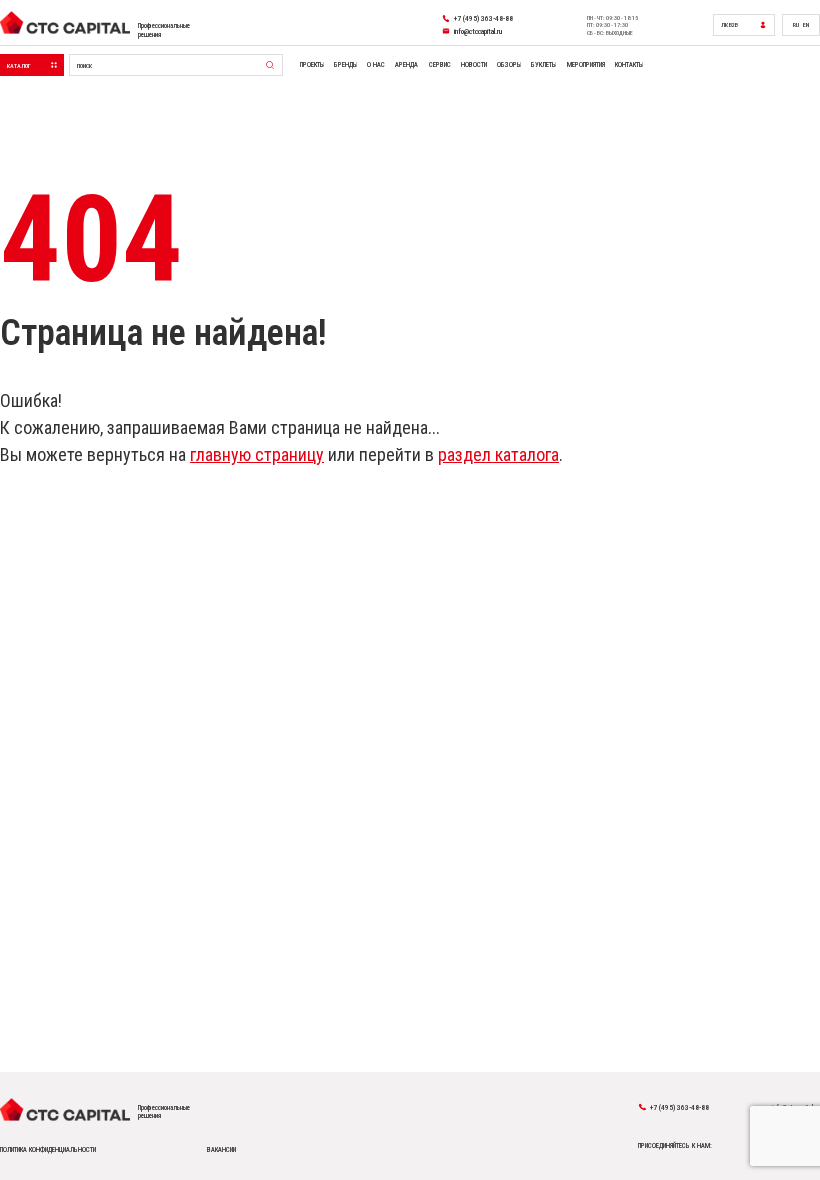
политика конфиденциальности (48, 1150)
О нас (376, 65)
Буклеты (543, 65)
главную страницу (257, 454)
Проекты (312, 65)
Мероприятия (586, 65)
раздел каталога (498, 454)
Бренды (345, 65)
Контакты (629, 65)
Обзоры (509, 65)
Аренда (406, 65)
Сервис (440, 65)
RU (796, 24)
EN (806, 24)
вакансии (221, 1150)
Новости (474, 65)
